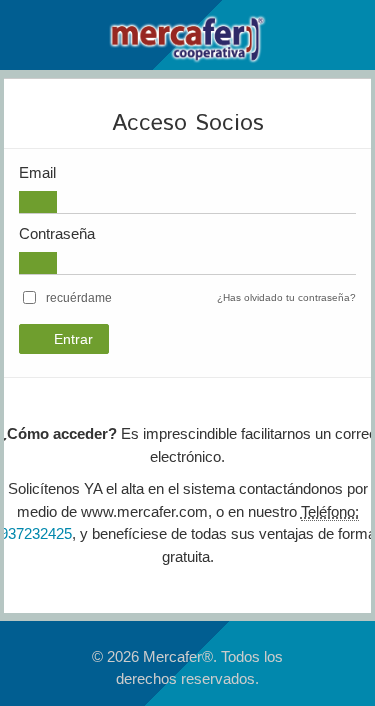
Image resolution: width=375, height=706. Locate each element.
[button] (79, 298)
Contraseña (57, 233)
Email (37, 172)
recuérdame (79, 298)
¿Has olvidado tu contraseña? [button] (286, 297)
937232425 (36, 533)
